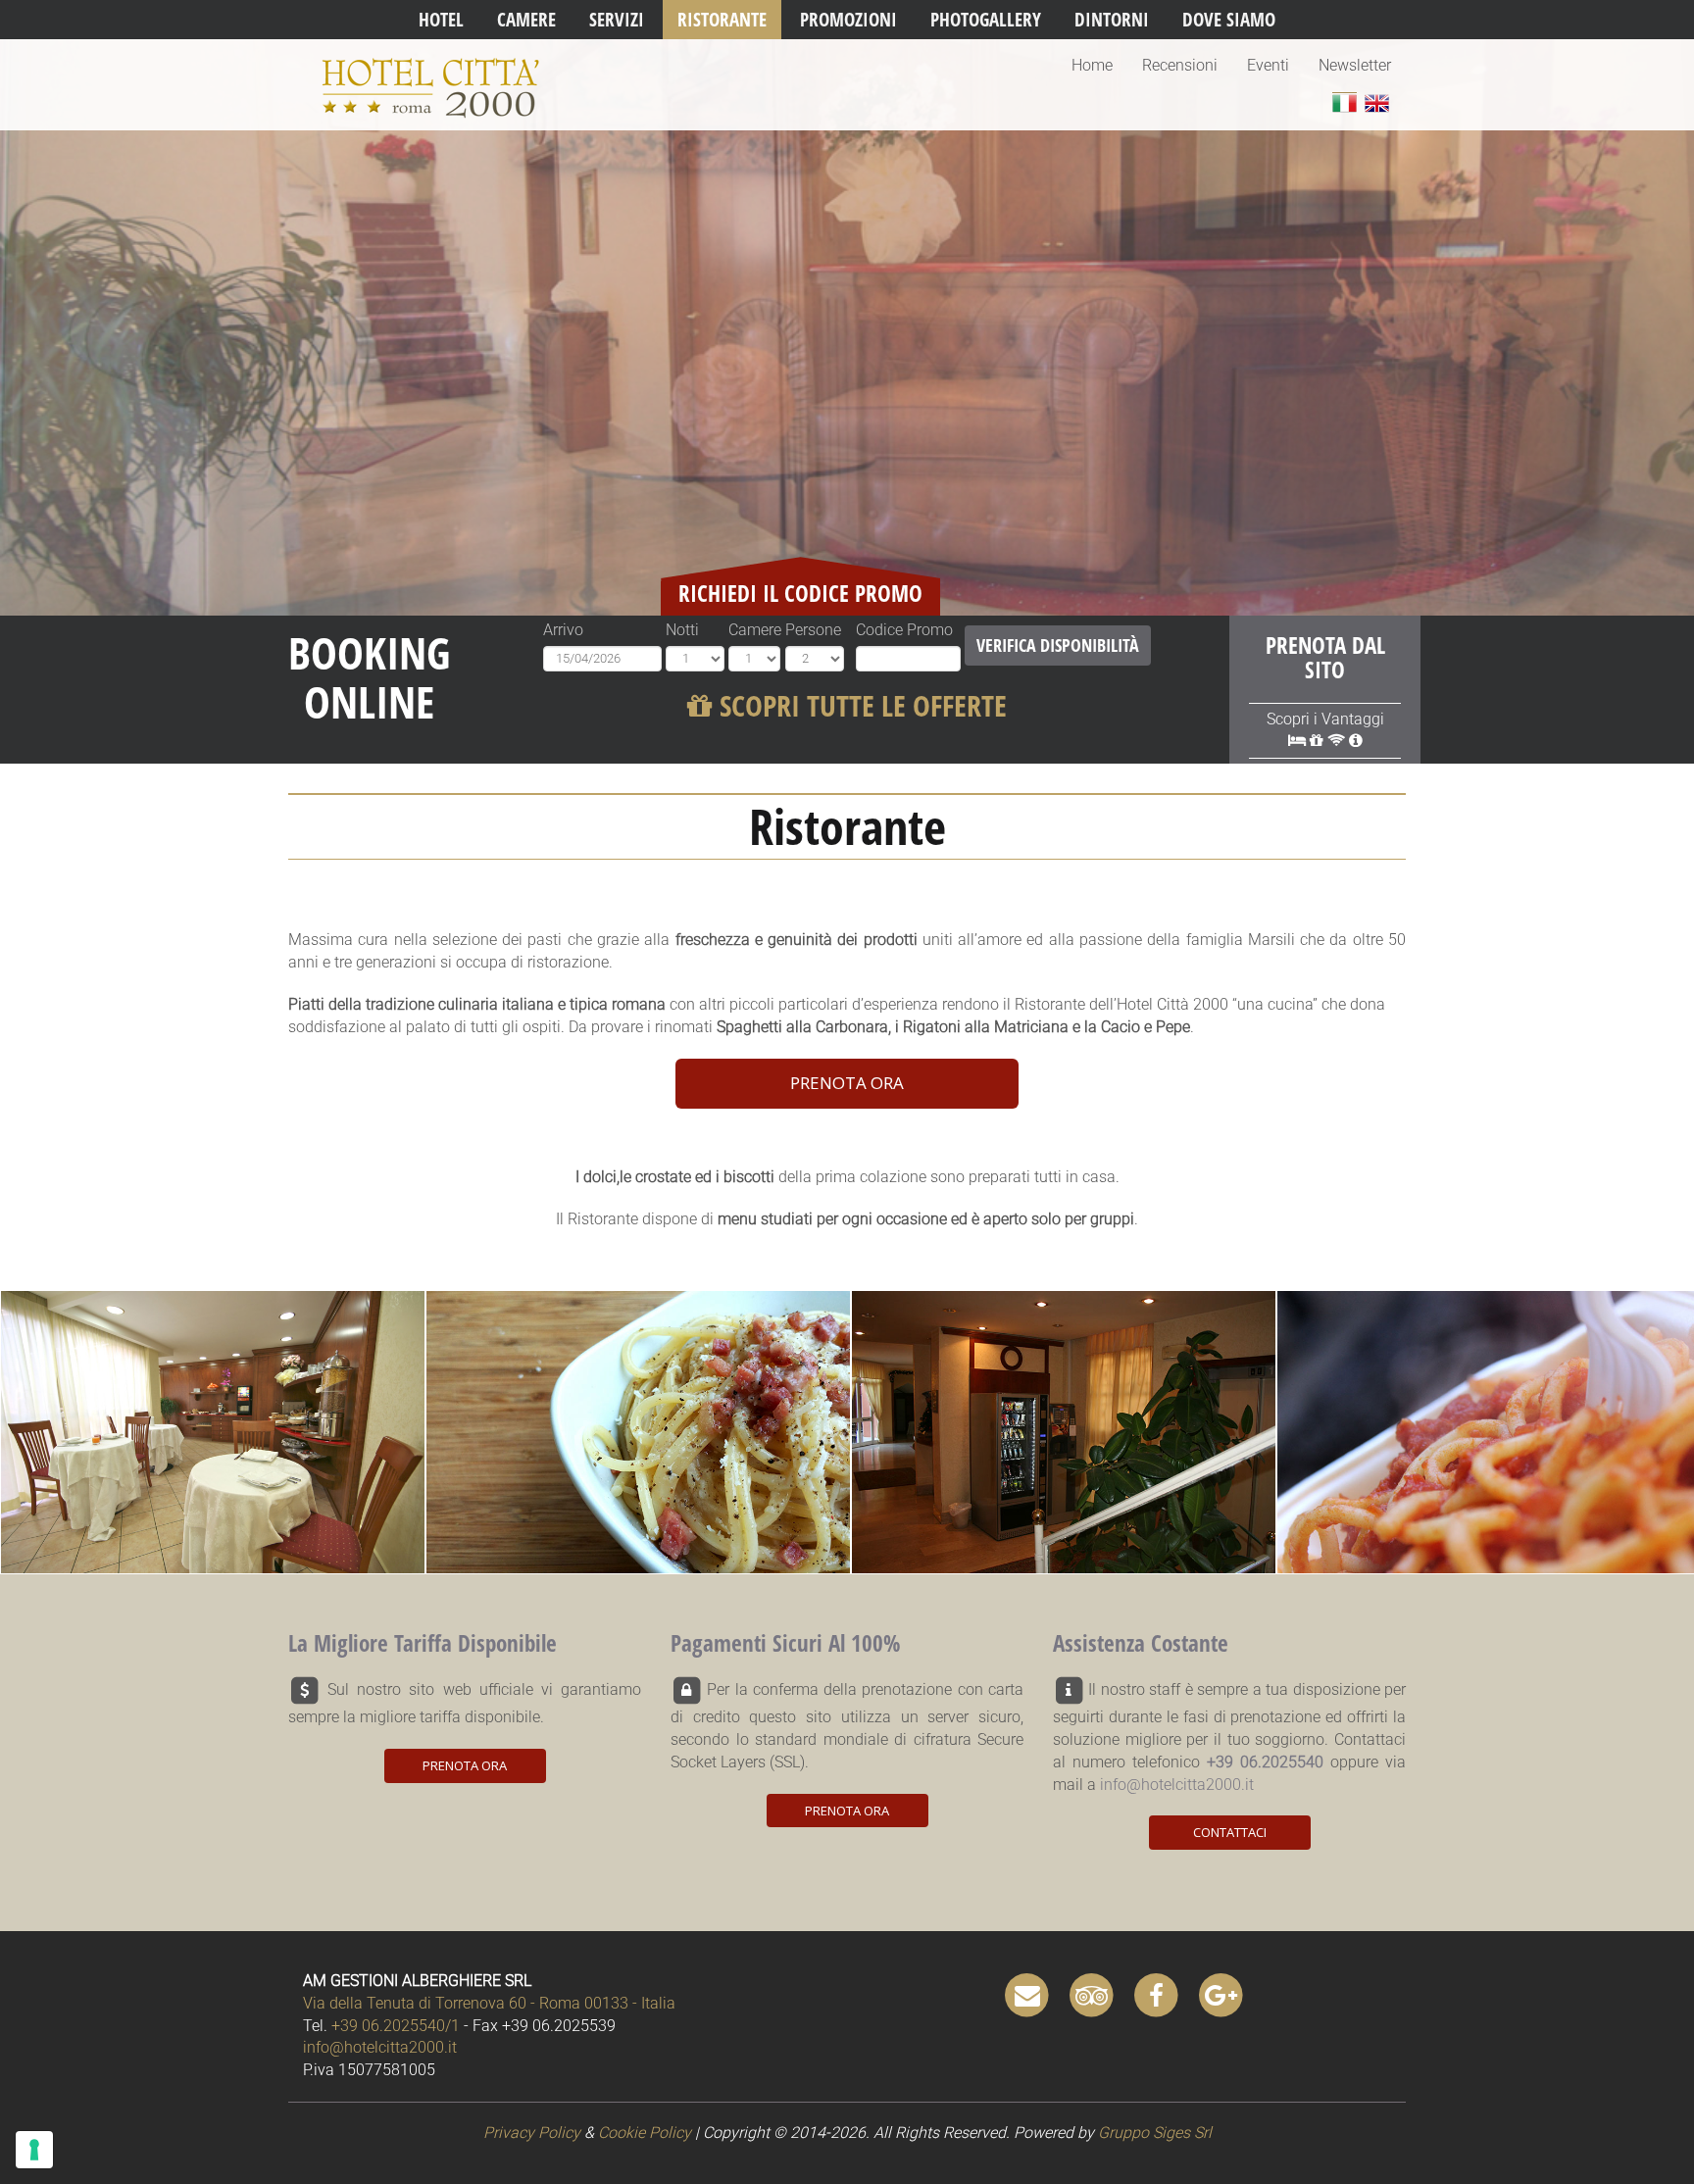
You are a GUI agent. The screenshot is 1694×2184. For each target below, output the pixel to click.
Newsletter (1355, 65)
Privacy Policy (532, 2133)
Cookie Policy (645, 2133)
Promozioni (848, 19)
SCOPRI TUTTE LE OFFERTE (860, 705)
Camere (526, 19)
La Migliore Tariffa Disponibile (423, 1643)
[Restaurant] (1377, 102)
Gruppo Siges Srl (1155, 2133)
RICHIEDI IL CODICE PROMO (800, 593)
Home (1092, 65)
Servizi (617, 19)
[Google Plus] (1221, 1994)
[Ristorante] (1345, 102)
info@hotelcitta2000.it (1177, 1785)
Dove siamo (1229, 19)
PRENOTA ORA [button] (847, 1083)
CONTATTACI (1230, 1832)
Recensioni (1180, 65)
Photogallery (986, 19)
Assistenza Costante (1141, 1643)
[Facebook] (1157, 1994)
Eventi (1268, 65)
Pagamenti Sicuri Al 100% (785, 1643)
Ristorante (722, 19)
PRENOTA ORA (465, 1765)
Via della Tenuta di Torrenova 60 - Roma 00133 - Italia (489, 2003)
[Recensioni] (1092, 1994)
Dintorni (1112, 19)
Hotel (441, 19)
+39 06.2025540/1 (396, 2026)
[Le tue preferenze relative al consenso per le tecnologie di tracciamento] (34, 2150)
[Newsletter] (1027, 1994)
